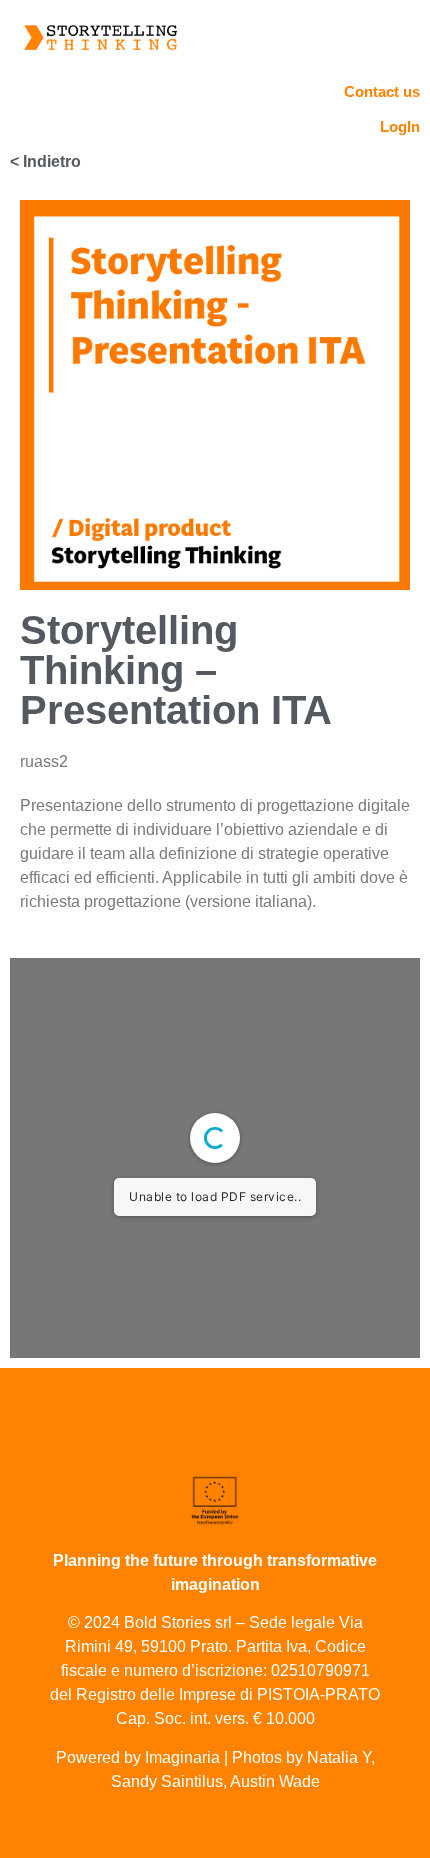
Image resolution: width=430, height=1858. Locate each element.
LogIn (400, 126)
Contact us (382, 91)
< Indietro (45, 161)
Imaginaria (182, 1757)
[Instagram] (215, 1435)
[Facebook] (253, 1435)
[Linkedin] (177, 1435)
